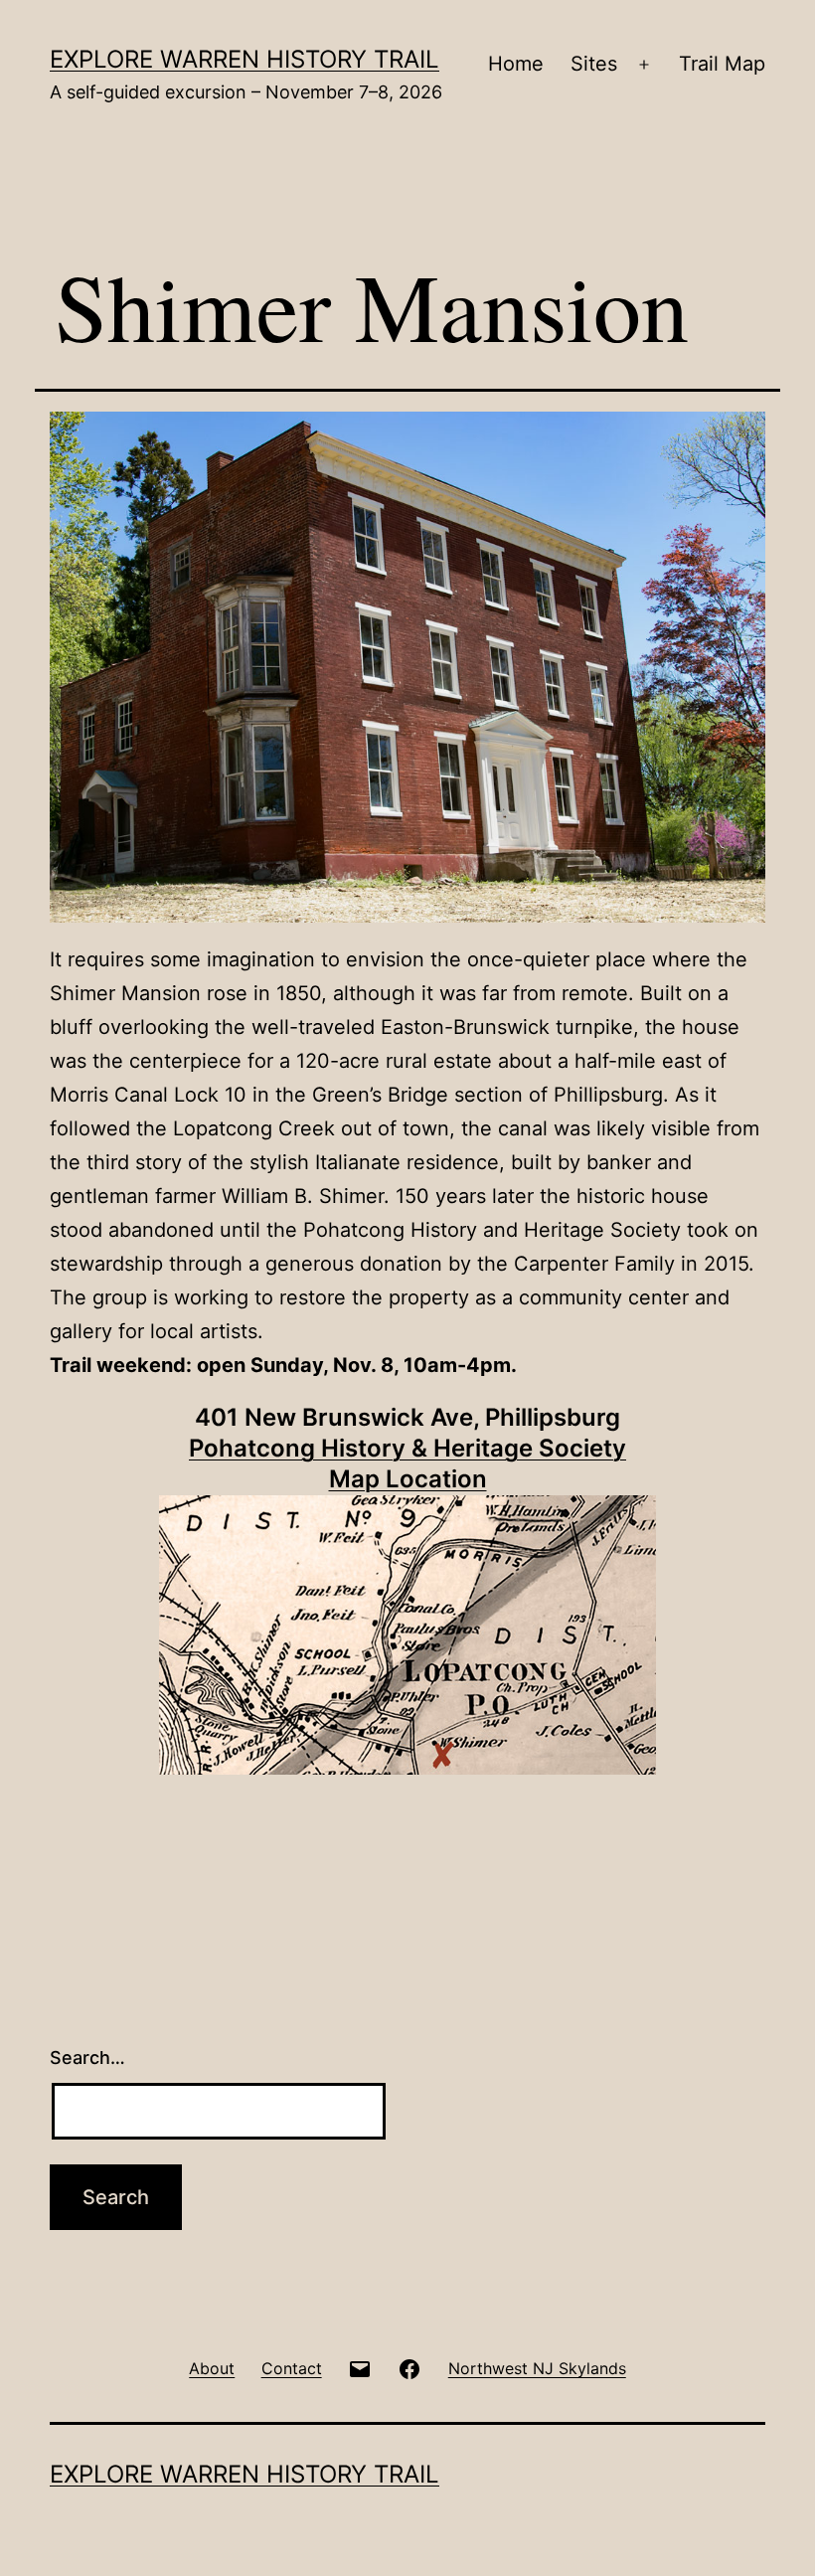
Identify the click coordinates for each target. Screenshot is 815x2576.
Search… (87, 2058)
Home (516, 64)
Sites (594, 64)
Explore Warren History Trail (244, 59)
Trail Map (722, 64)
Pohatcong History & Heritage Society (407, 1448)
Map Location (408, 1479)
